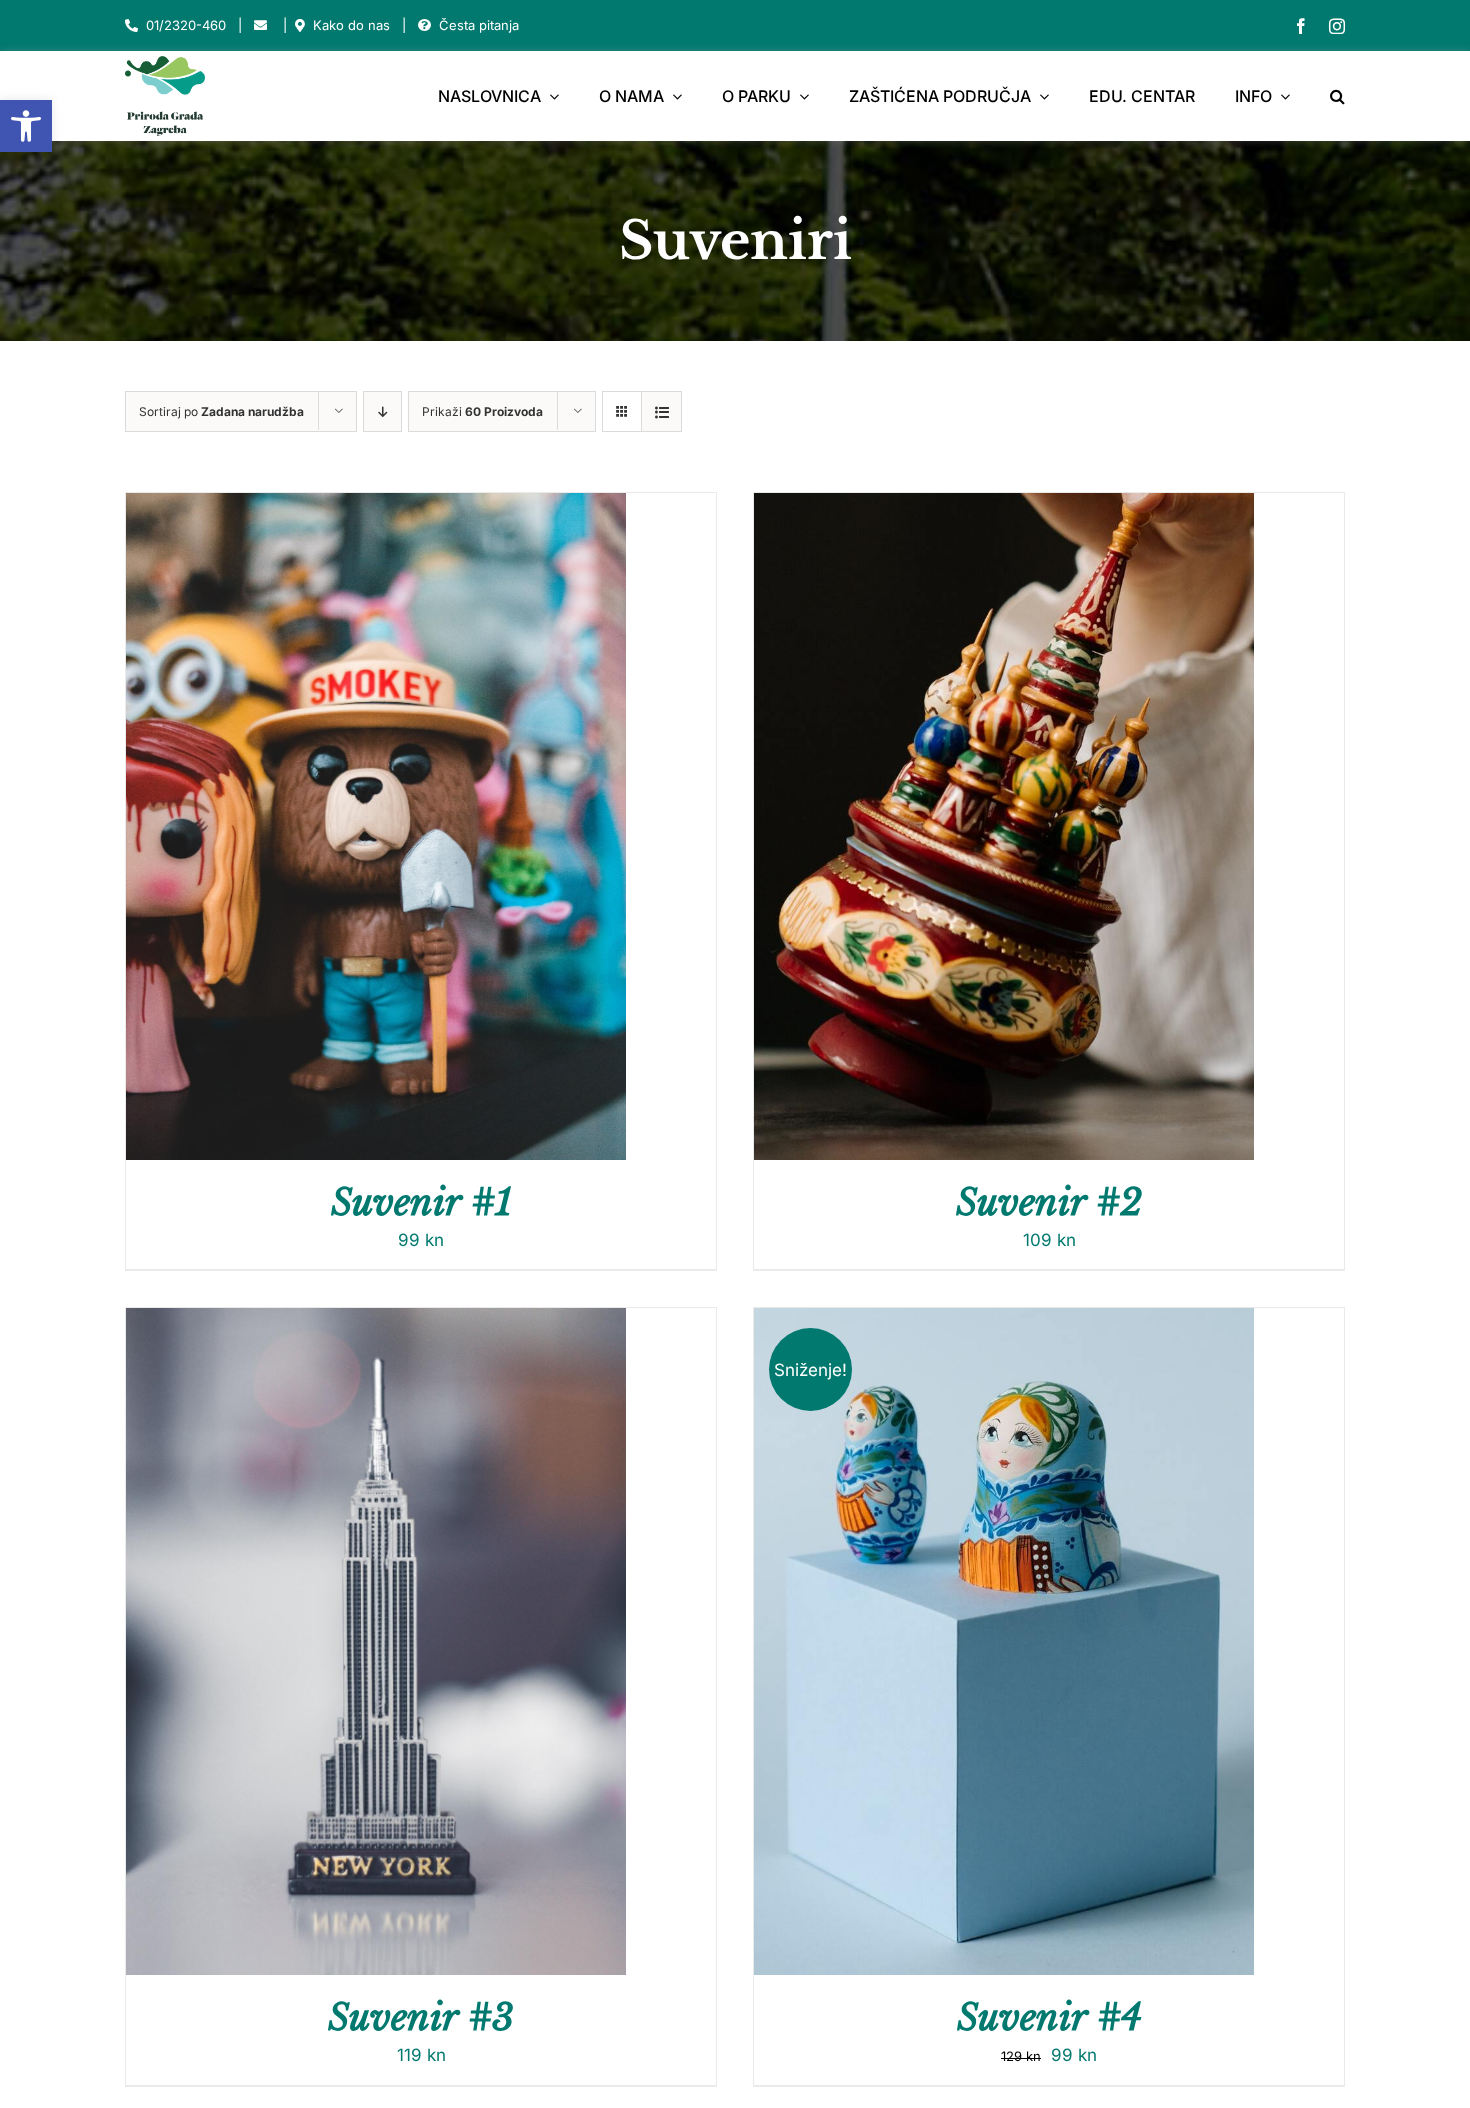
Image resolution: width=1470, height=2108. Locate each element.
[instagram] (1337, 26)
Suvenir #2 (1049, 1202)
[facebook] (1301, 26)
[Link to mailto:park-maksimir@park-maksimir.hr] (260, 25)
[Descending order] (382, 411)
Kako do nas (351, 25)
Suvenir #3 (421, 2017)
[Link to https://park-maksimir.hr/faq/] (424, 25)
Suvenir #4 (1049, 2017)
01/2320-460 (186, 25)
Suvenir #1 (421, 1202)
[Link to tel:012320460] (131, 25)
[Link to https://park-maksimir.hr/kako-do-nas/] (300, 25)
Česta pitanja (479, 25)
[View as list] (661, 411)
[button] (26, 126)
